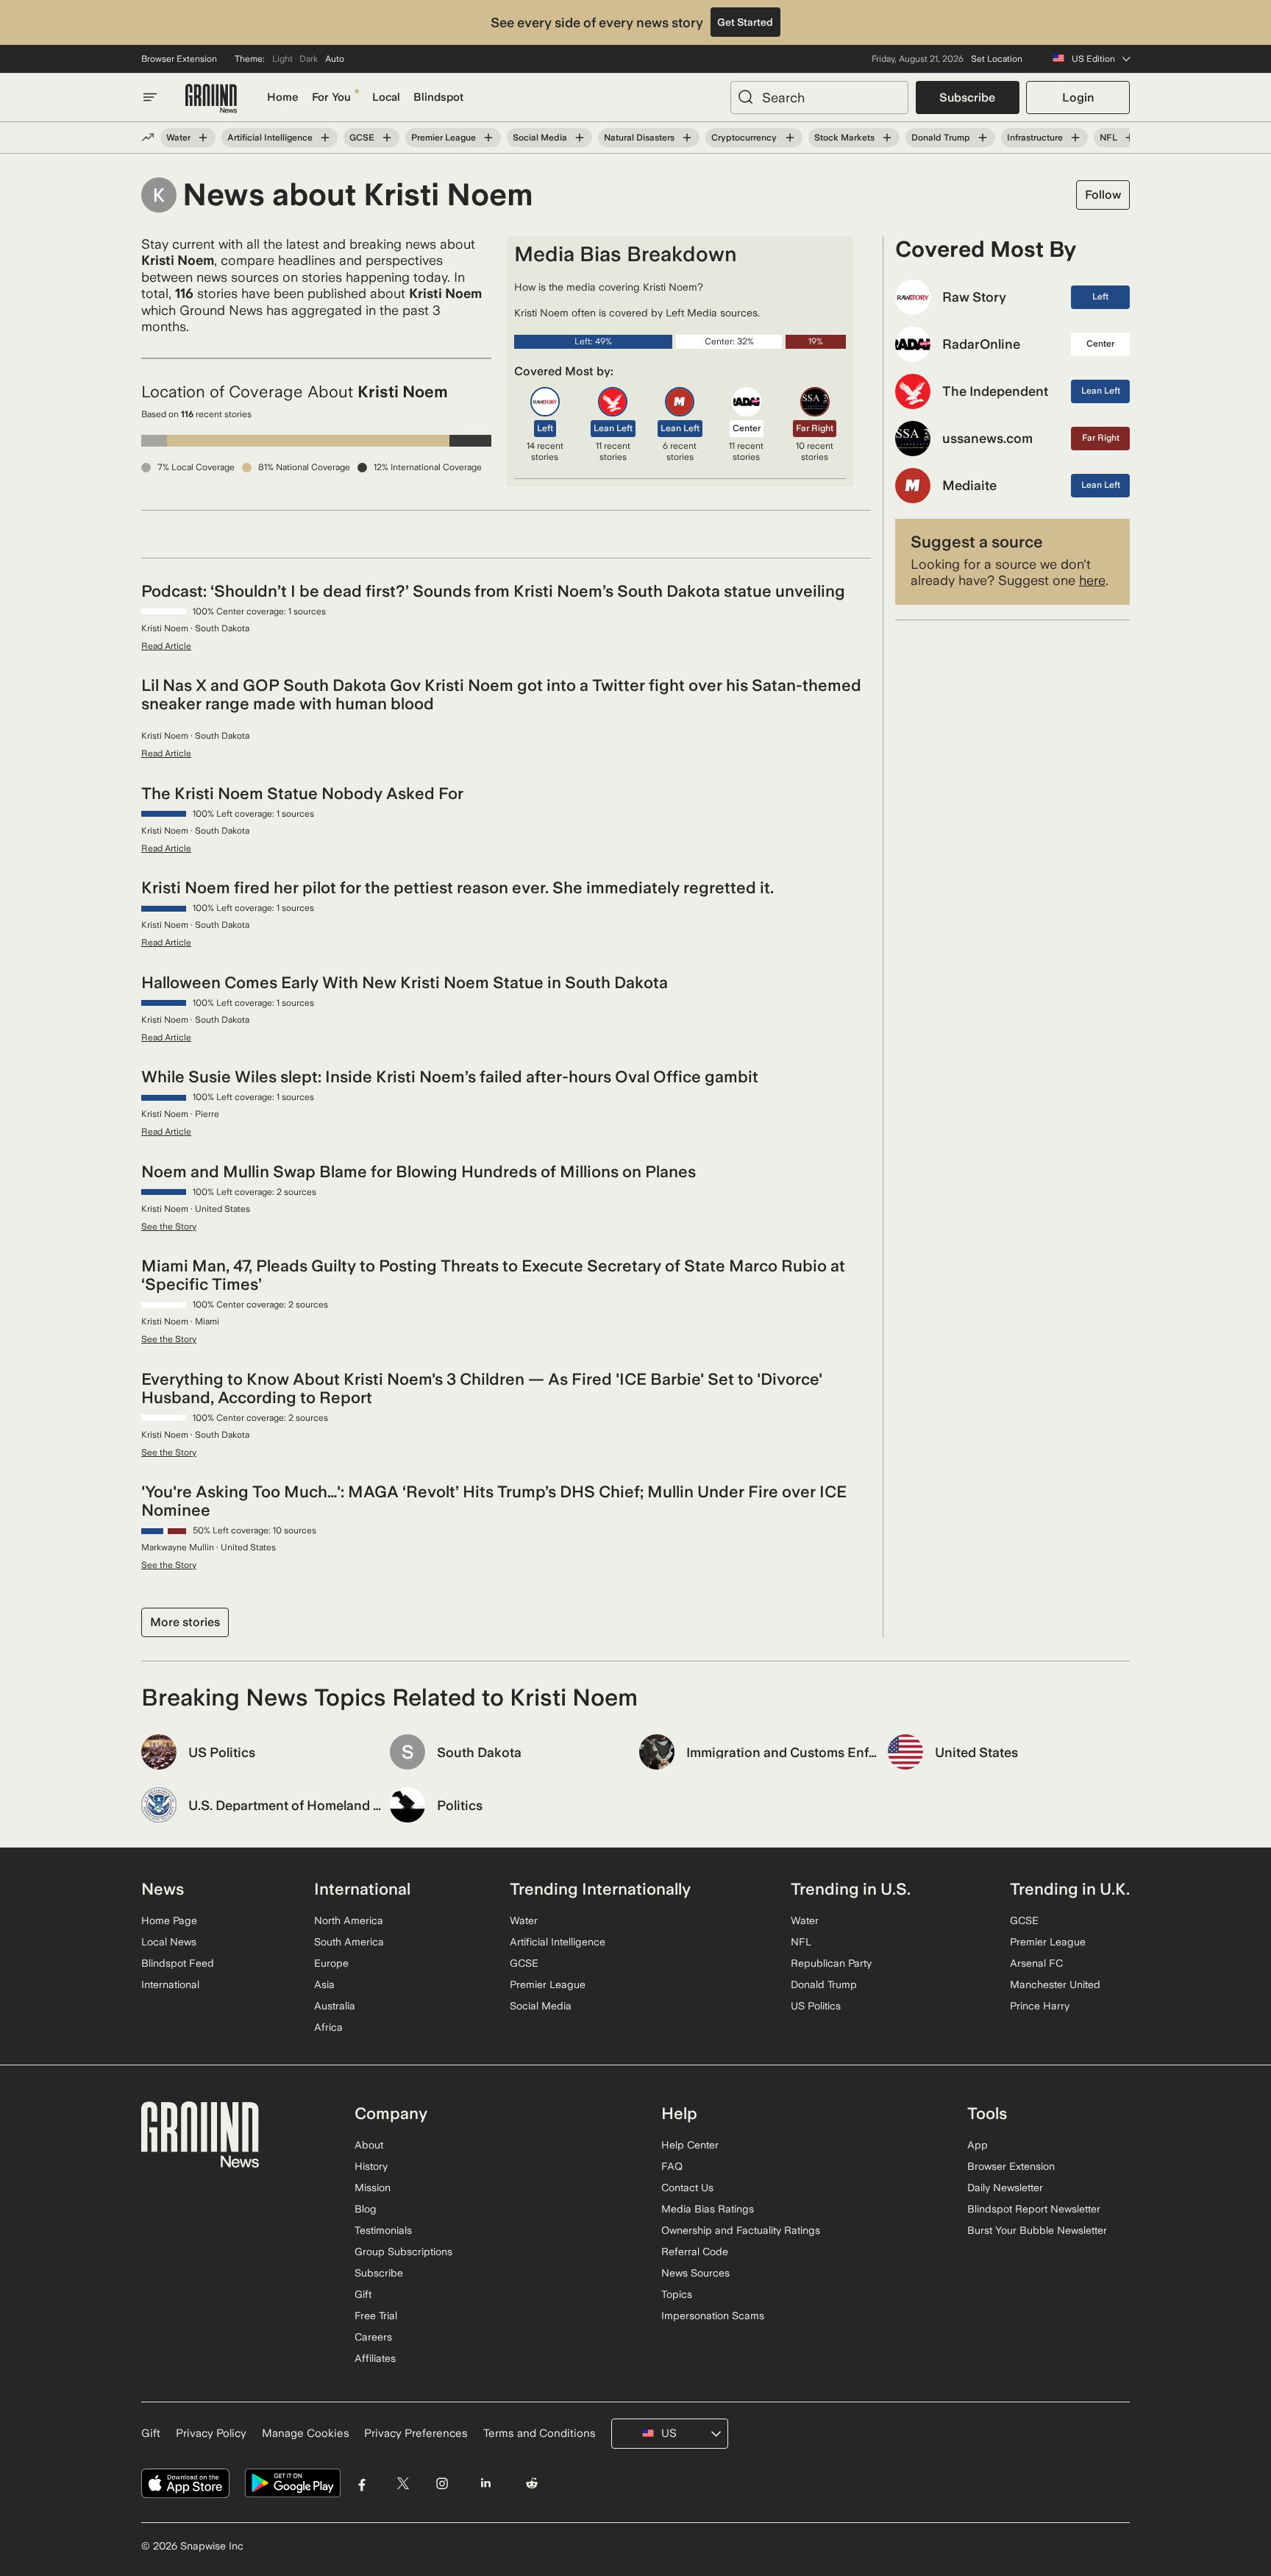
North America (349, 1920)
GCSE (362, 138)
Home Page (169, 1920)
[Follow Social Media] (580, 138)
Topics (677, 2294)
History (371, 2166)
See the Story (169, 1227)
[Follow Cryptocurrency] (789, 138)
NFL (1108, 138)
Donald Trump (941, 138)
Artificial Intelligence (270, 138)
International (170, 1984)
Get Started (745, 22)
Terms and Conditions (540, 2433)
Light (282, 59)
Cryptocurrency (744, 138)
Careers (373, 2337)
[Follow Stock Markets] (887, 138)
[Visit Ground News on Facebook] (362, 2484)
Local (386, 97)
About (369, 2145)
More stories (185, 1622)
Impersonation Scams (713, 2316)
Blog (366, 2209)
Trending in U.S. (851, 1889)
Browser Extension (179, 59)
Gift (363, 2294)
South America (349, 1942)
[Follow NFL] (1130, 138)
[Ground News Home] (211, 99)
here (1092, 580)
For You (331, 97)
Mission (373, 2188)
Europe (331, 1963)
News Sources (695, 2273)
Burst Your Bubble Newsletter (1037, 2230)
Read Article (166, 646)
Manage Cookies (306, 2433)
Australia (335, 2006)
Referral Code (695, 2252)
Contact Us (687, 2188)
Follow (1103, 195)
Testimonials (383, 2230)
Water (178, 138)
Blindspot (438, 97)
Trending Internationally (600, 1889)
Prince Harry (1040, 2006)
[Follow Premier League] (488, 138)
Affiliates (375, 2358)
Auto (335, 59)
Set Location (997, 59)
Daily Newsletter (1005, 2188)
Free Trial (376, 2316)
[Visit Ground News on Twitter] (403, 2484)
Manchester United (1055, 1984)
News (163, 1889)
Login (1078, 97)
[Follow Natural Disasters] (687, 138)
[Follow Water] (203, 138)
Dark (309, 59)
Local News (169, 1942)
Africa (328, 2027)
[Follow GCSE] (387, 138)
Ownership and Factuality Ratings (741, 2230)
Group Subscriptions (403, 2252)
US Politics (816, 2006)
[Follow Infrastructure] (1075, 138)
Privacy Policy (211, 2433)
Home (283, 97)
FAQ (672, 2166)
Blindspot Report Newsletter (1034, 2209)
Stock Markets (844, 138)
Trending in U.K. (1070, 1889)
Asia (324, 1984)
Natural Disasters (639, 138)
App (978, 2145)
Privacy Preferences (416, 2433)
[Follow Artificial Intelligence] (325, 138)
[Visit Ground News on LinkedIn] (485, 2484)
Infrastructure (1035, 138)
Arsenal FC (1036, 1963)
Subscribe (967, 97)
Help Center (690, 2145)
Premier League (444, 138)
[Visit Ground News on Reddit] (532, 2484)
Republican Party (831, 1963)
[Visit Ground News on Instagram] (442, 2484)
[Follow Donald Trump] (983, 138)
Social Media (540, 138)
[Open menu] (150, 97)
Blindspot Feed (178, 1963)
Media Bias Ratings (708, 2209)
